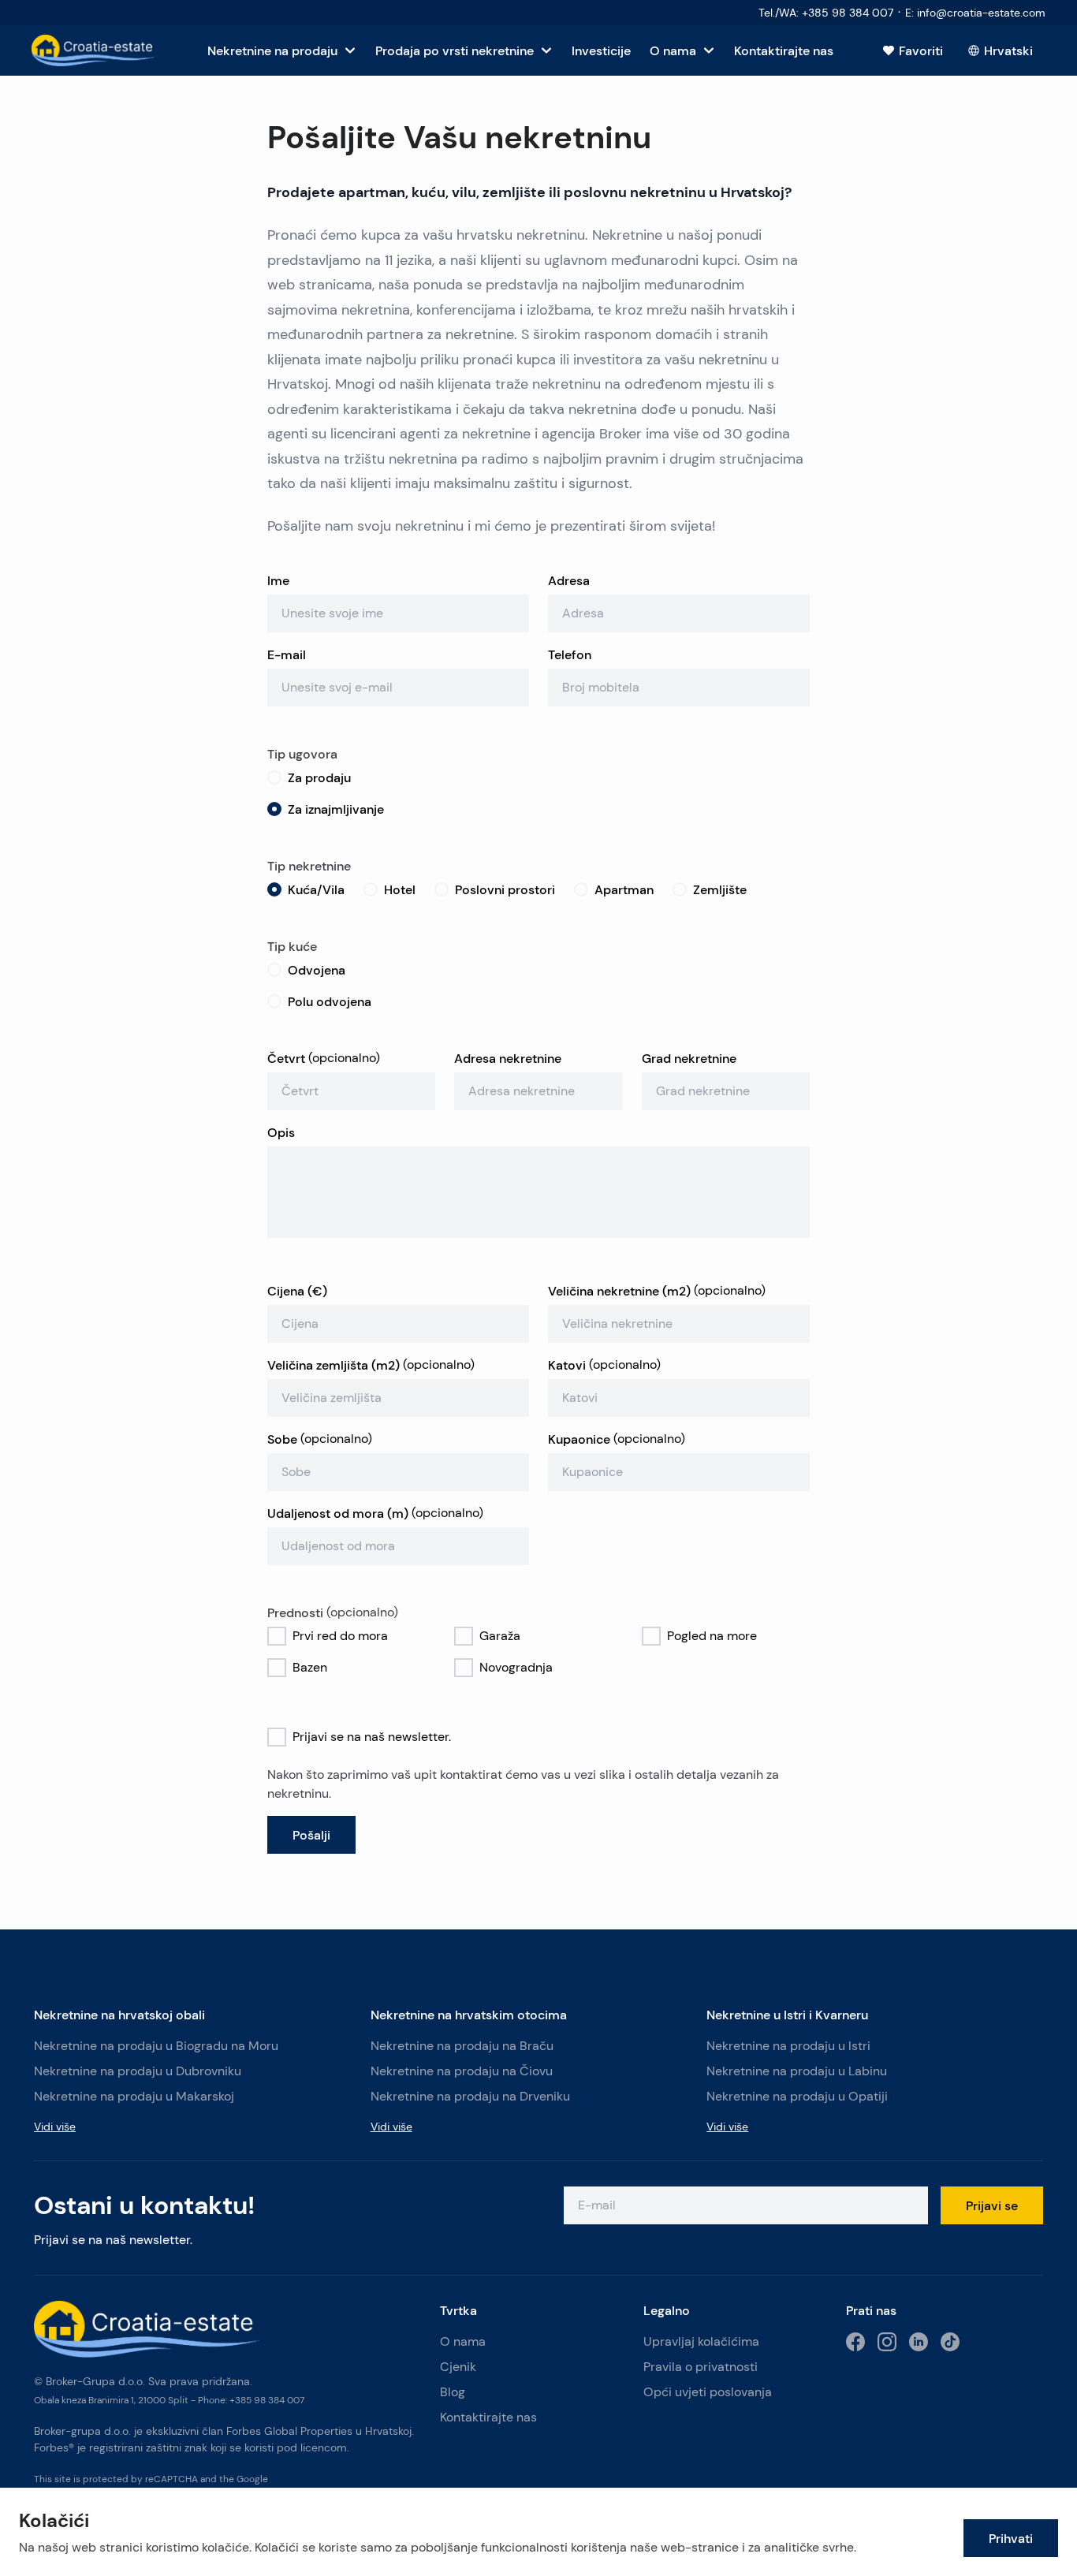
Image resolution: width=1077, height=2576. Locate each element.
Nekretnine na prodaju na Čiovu (462, 2071)
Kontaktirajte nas (488, 2417)
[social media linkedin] (919, 2342)
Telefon (570, 654)
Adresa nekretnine (508, 1058)
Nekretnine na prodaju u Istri (788, 2046)
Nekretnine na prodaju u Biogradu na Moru (156, 2046)
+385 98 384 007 (267, 2400)
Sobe (320, 1439)
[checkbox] (277, 1636)
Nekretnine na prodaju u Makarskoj (134, 2096)
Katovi (604, 1365)
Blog (453, 2392)
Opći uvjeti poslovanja (708, 2392)
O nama (463, 2341)
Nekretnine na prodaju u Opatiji (797, 2096)
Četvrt (324, 1058)
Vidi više (55, 2127)
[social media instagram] (887, 2342)
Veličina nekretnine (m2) (657, 1291)
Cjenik (458, 2367)
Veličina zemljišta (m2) (371, 1365)
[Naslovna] (94, 50)
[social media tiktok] (950, 2342)
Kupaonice (617, 1439)
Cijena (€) (297, 1291)
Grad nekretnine (689, 1058)
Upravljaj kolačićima (701, 2341)
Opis (281, 1132)
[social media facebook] (855, 2342)
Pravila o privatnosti (701, 2367)
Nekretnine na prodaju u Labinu (797, 2071)
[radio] (274, 777)
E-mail (287, 654)
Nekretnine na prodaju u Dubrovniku (138, 2071)
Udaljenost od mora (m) (375, 1513)
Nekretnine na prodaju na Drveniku (470, 2096)
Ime (278, 580)
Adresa (569, 580)
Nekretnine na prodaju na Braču (462, 2046)
